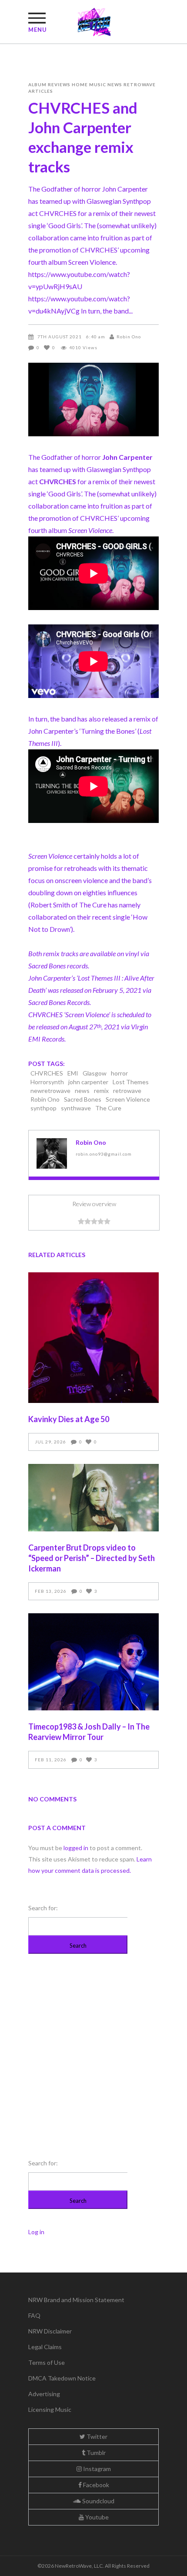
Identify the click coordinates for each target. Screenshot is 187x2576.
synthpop (43, 1108)
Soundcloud (98, 2501)
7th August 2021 (60, 337)
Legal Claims (45, 2347)
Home (80, 84)
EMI (73, 1073)
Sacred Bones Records (59, 1002)
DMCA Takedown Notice (62, 2378)
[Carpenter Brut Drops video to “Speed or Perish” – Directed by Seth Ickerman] (93, 1498)
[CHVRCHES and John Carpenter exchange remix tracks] (52, 1153)
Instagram (96, 2469)
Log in (36, 2232)
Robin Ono (129, 337)
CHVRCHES (47, 1073)
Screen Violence (128, 1099)
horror (119, 1073)
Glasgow (95, 1073)
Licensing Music (50, 2409)
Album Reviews (49, 84)
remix (101, 1091)
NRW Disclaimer (50, 2331)
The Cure (108, 1108)
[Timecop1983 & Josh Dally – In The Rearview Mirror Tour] (93, 1662)
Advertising (44, 2394)
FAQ (34, 2315)
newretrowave (50, 1091)
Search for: (43, 1908)
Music (98, 84)
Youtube (96, 2517)
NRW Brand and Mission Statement (76, 2300)
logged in (76, 1848)
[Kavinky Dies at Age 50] (93, 1338)
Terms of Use (47, 2362)
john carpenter (88, 1082)
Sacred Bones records (58, 966)
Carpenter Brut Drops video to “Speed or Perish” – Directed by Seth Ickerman (92, 1558)
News (115, 84)
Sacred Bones (83, 1099)
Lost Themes (131, 1082)
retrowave (127, 1091)
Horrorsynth (47, 1082)
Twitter (96, 2436)
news (82, 1091)
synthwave (76, 1108)
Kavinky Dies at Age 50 (69, 1419)
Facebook (95, 2485)
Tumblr (95, 2453)
